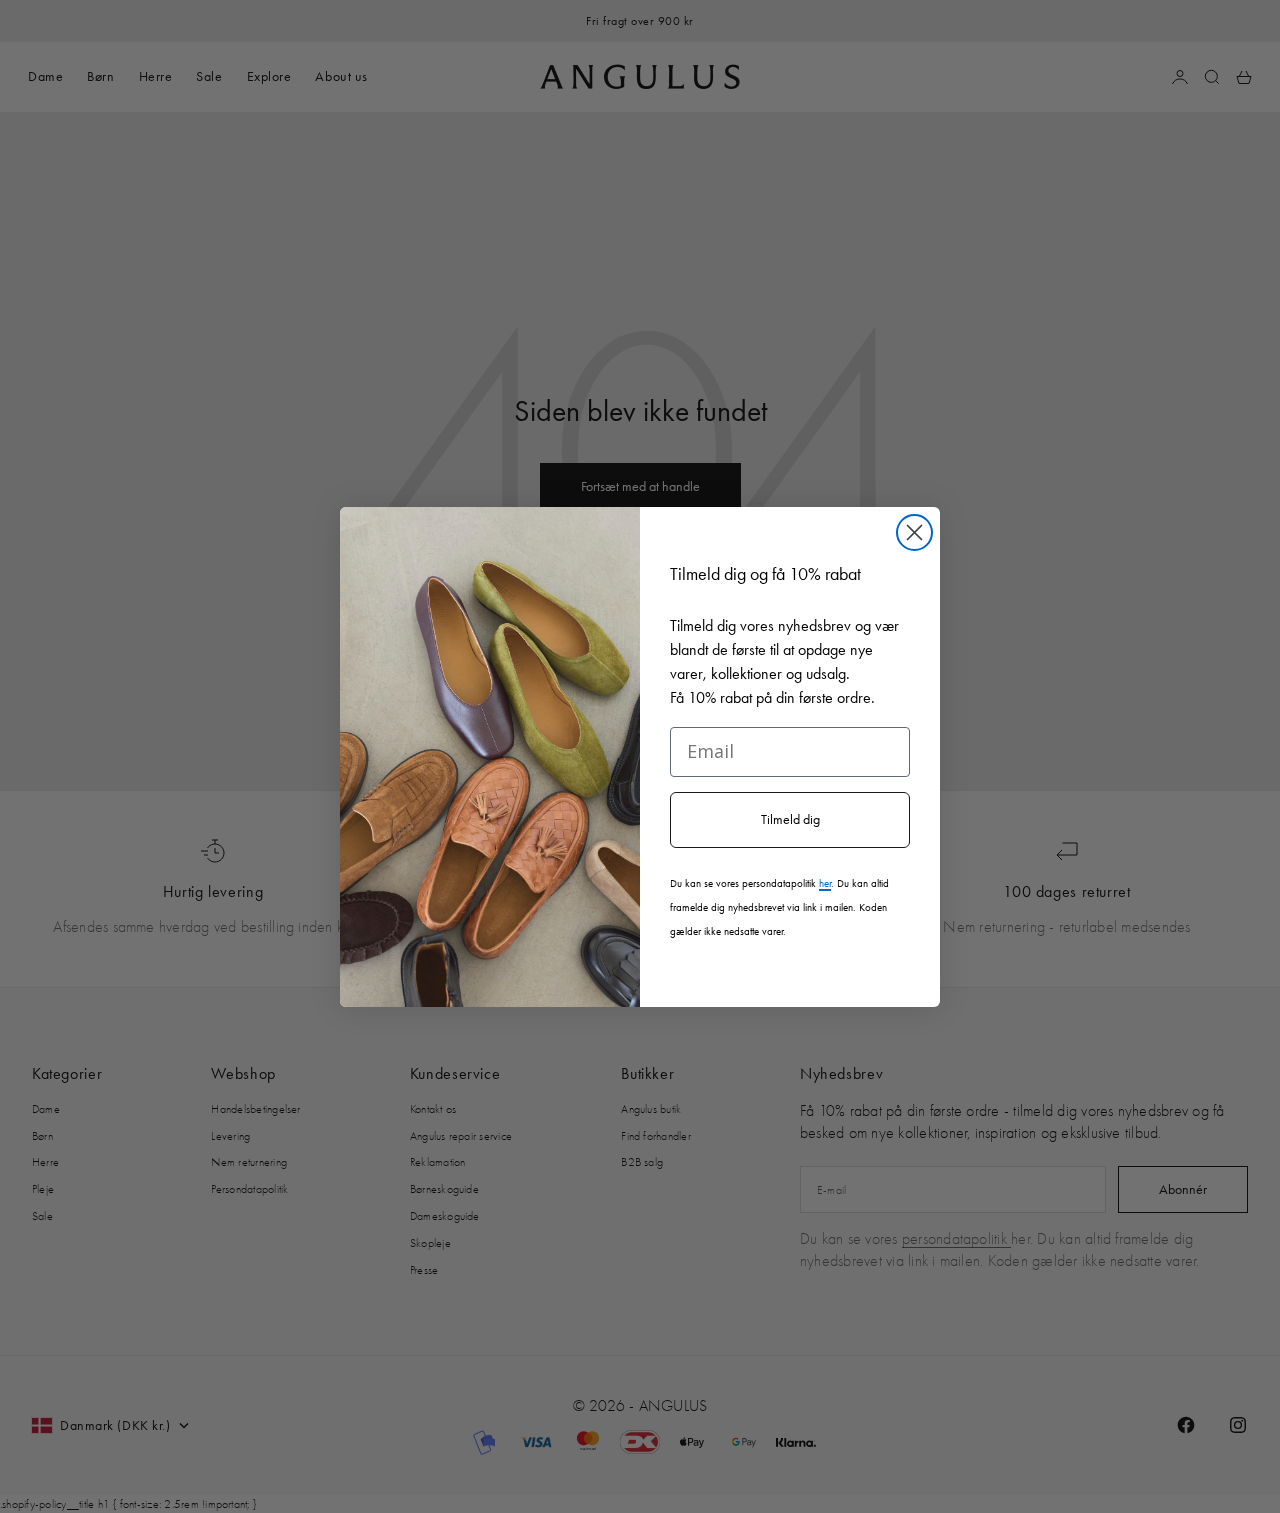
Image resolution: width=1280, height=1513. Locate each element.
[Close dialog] (914, 532)
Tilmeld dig (790, 819)
